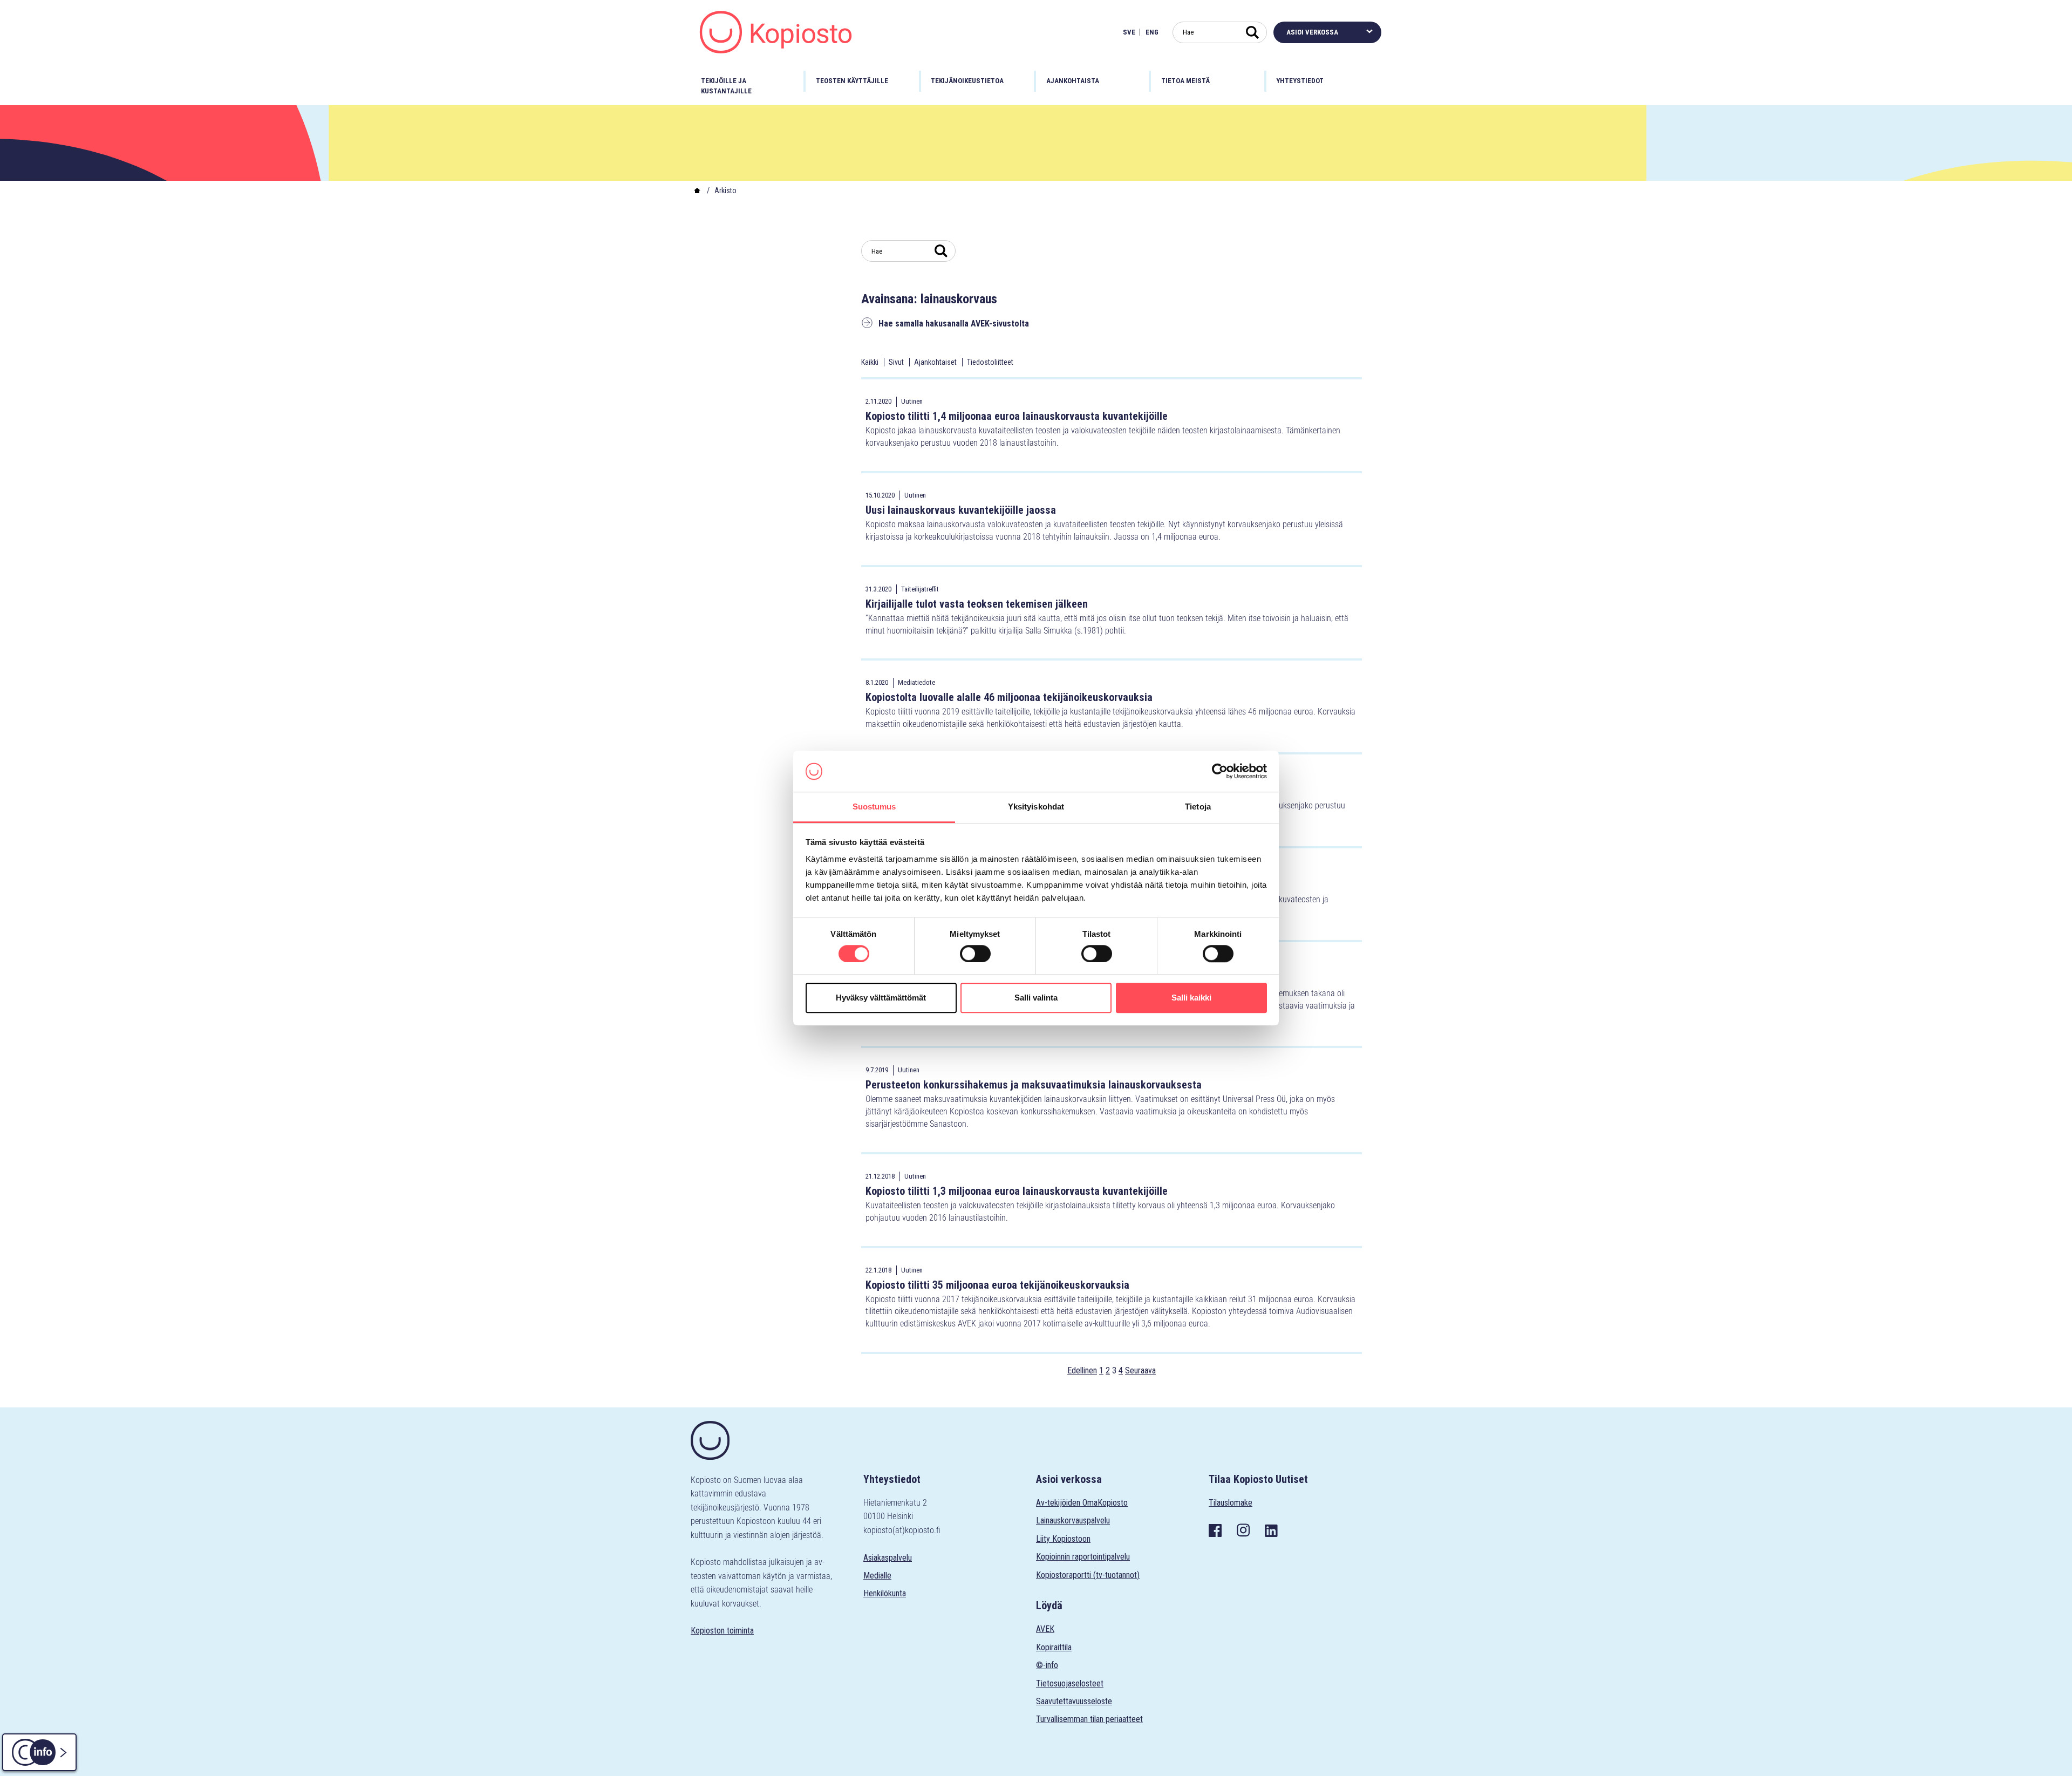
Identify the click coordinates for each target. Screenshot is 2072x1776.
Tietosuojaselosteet (1070, 1683)
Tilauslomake (1231, 1503)
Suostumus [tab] (874, 807)
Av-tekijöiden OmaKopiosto (1082, 1503)
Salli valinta (1036, 998)
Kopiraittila (1054, 1647)
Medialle (877, 1576)
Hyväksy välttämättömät (881, 998)
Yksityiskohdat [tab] (1036, 807)
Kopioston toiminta (722, 1631)
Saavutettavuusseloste (1074, 1701)
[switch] (975, 954)
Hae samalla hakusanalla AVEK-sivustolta (954, 324)
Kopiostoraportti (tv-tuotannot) (1088, 1575)
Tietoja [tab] (1198, 807)
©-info (1047, 1665)
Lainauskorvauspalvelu (1073, 1520)
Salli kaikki (1191, 998)
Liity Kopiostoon (1063, 1539)
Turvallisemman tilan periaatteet (1089, 1719)
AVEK (1045, 1629)
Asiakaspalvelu (888, 1558)
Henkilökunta (885, 1593)
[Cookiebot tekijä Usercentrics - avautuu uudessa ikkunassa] (1220, 771)
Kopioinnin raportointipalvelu (1083, 1557)
